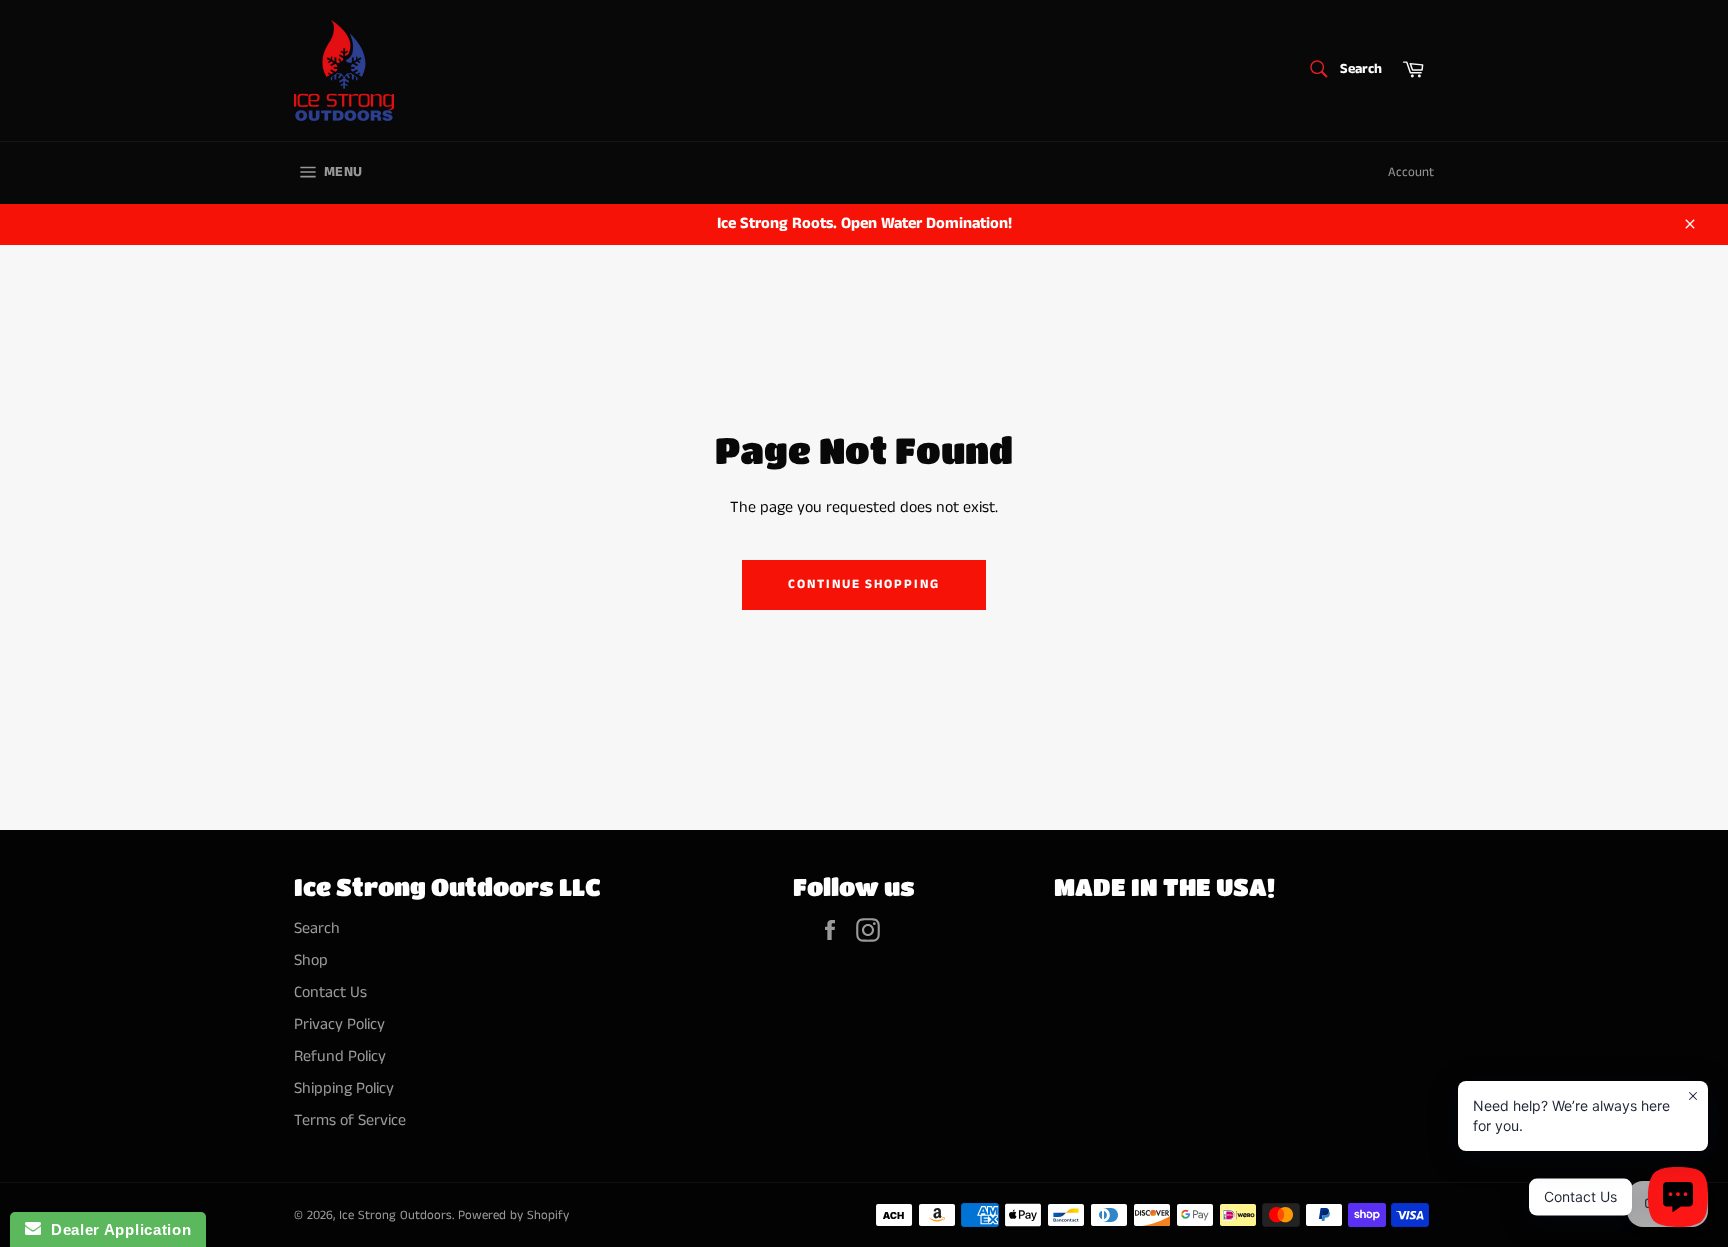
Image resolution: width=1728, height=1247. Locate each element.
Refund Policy (340, 1056)
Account (1411, 172)
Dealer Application (116, 1229)
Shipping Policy (344, 1088)
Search (317, 928)
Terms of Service (350, 1120)
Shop (311, 960)
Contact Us (330, 992)
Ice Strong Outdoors (395, 1215)
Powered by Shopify (513, 1215)
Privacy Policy (339, 1024)
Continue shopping (864, 584)
